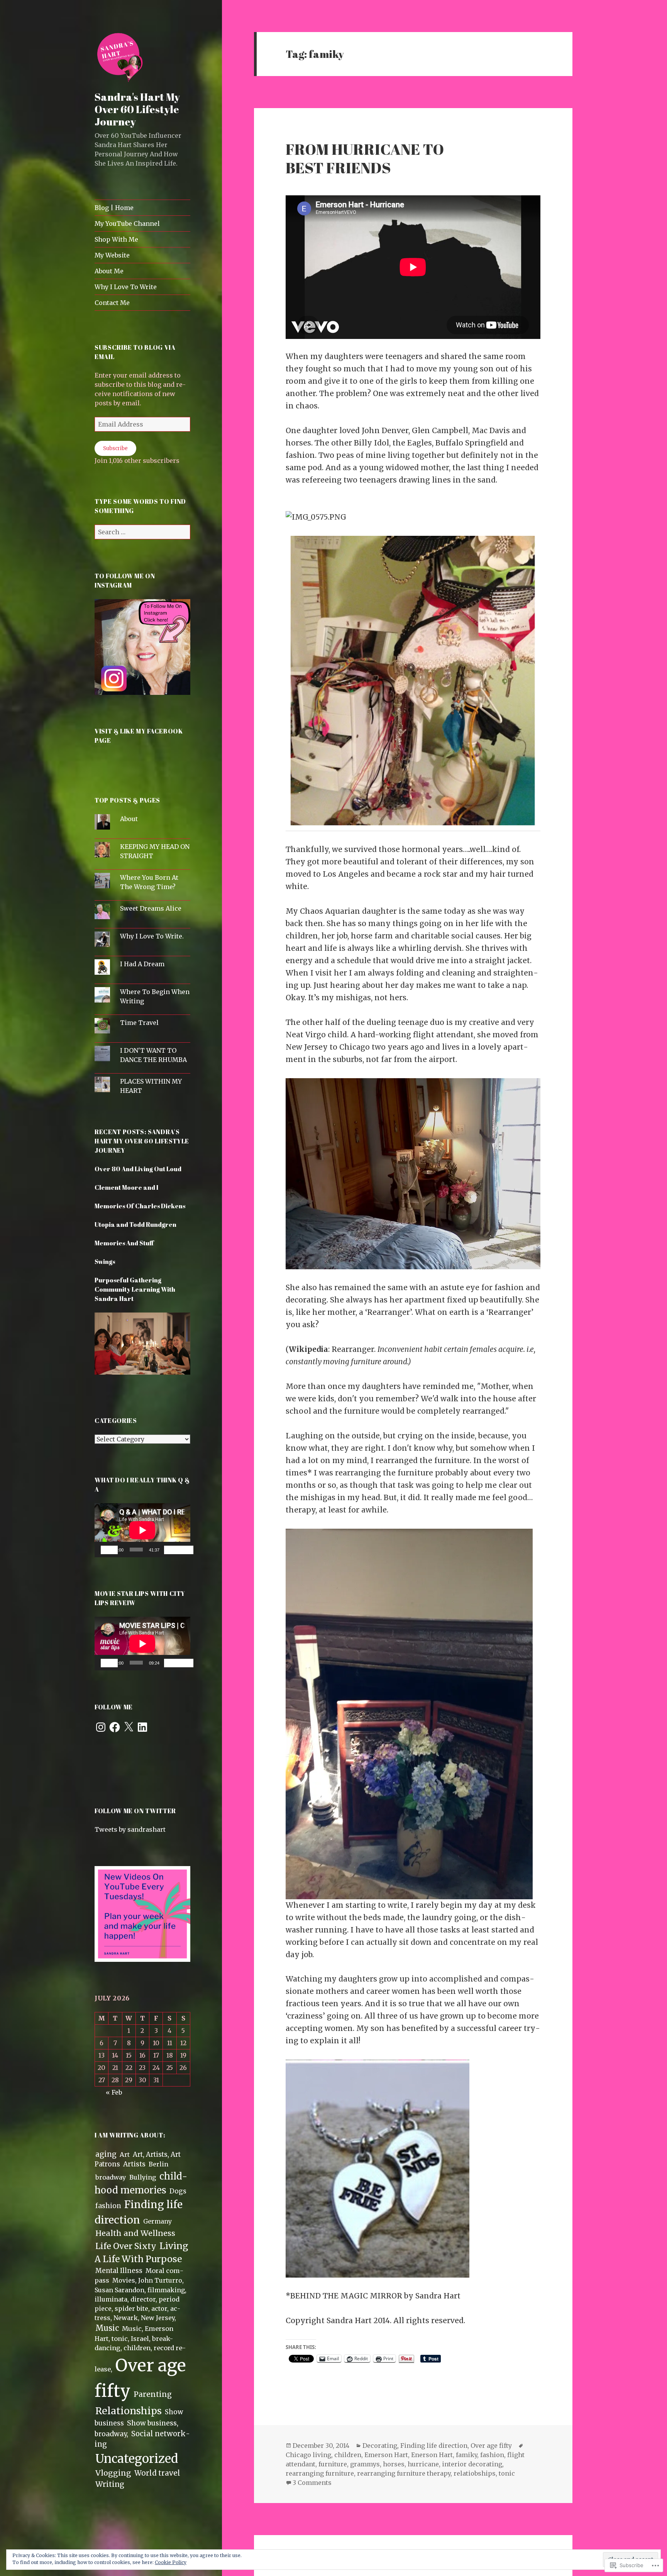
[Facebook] (115, 1727)
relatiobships (475, 2473)
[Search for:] (142, 532)
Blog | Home (114, 208)
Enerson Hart (432, 2455)
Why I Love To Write (126, 287)
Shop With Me (116, 239)
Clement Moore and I (126, 1187)
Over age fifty (491, 2446)
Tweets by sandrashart (130, 1829)
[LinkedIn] (142, 1727)
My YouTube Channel (127, 224)
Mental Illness (119, 2271)
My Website (112, 255)
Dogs (178, 2191)
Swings (105, 1262)
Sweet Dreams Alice (151, 908)
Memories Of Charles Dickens (140, 1206)
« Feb (114, 2092)
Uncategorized (137, 2459)
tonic (507, 2473)
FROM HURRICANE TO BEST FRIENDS (365, 158)
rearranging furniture (320, 2473)
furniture (333, 2464)
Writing (110, 2484)
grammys (365, 2464)
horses (394, 2464)
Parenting (153, 2394)
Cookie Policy (171, 2562)
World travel (157, 2473)
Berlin (158, 2164)
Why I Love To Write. (152, 936)
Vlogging (113, 2473)
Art (125, 2154)
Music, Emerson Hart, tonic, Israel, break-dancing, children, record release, (140, 2349)
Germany (157, 2221)
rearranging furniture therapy (404, 2473)
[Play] (109, 1550)
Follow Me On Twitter (135, 1811)
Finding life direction (434, 2446)
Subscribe (115, 448)
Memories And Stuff (124, 1243)
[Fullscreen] (185, 1550)
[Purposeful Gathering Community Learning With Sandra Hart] (142, 1348)
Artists (134, 2164)
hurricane (423, 2464)
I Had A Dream (142, 964)
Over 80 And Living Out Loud (138, 1169)
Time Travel (139, 1023)
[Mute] (173, 1550)
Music (107, 2328)
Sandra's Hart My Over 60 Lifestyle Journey (137, 109)
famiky (466, 2455)
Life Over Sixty (126, 2246)
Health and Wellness (135, 2233)
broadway (111, 2177)
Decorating (380, 2446)
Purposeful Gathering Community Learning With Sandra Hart (135, 1289)
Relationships (129, 2411)
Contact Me (112, 303)
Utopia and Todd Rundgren (135, 1224)
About (129, 819)
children (348, 2455)
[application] (142, 1530)
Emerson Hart (386, 2455)
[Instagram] (101, 1727)
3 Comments (312, 2483)
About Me (109, 271)
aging (106, 2154)
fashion (108, 2206)
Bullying (143, 2177)
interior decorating (472, 2464)
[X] (129, 1727)
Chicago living (308, 2455)
